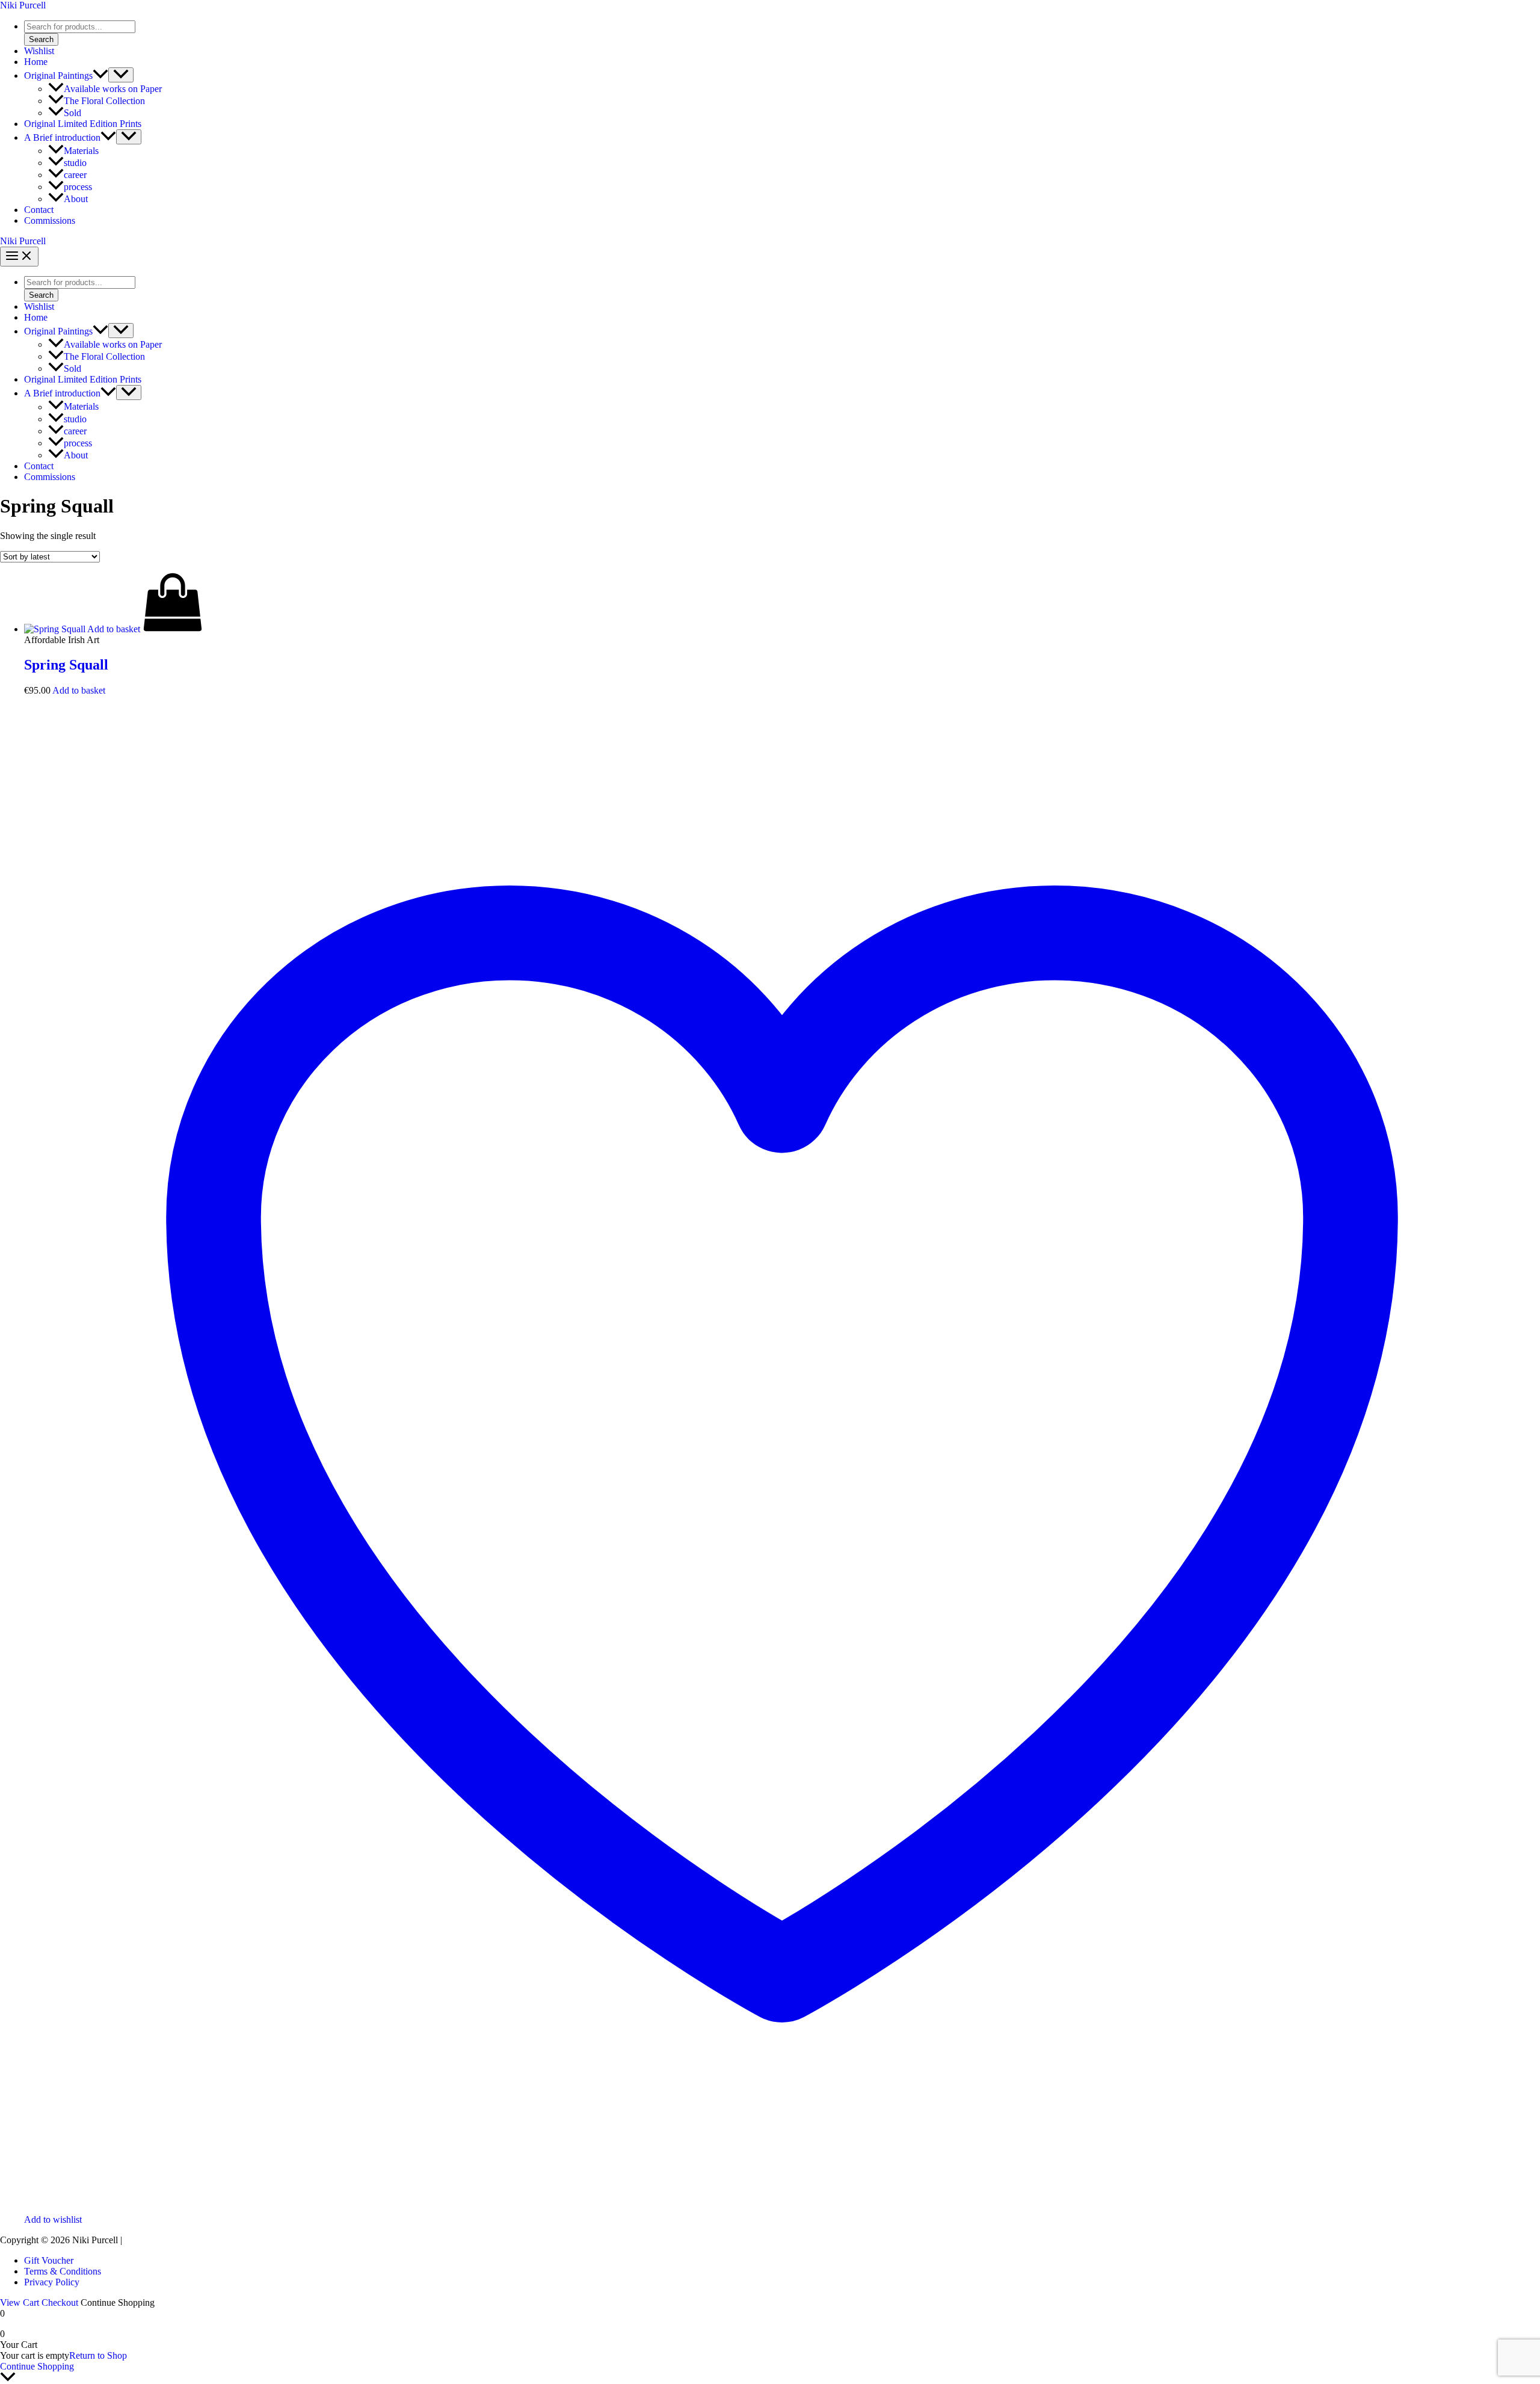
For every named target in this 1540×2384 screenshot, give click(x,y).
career (75, 175)
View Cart (20, 2302)
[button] (100, 75)
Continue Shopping (37, 2366)
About (76, 199)
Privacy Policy (52, 2282)
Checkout (60, 2302)
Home (36, 62)
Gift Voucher (49, 2260)
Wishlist (39, 51)
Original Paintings (58, 75)
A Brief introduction (62, 137)
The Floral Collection (104, 101)
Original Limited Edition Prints (83, 124)
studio (75, 163)
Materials (81, 151)
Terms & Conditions (63, 2271)
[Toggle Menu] (121, 75)
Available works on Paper (113, 89)
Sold (72, 113)
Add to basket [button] (79, 690)
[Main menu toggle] (19, 257)
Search (41, 39)
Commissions (50, 220)
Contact (39, 210)
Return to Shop (98, 2355)
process (78, 187)
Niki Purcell (23, 5)
